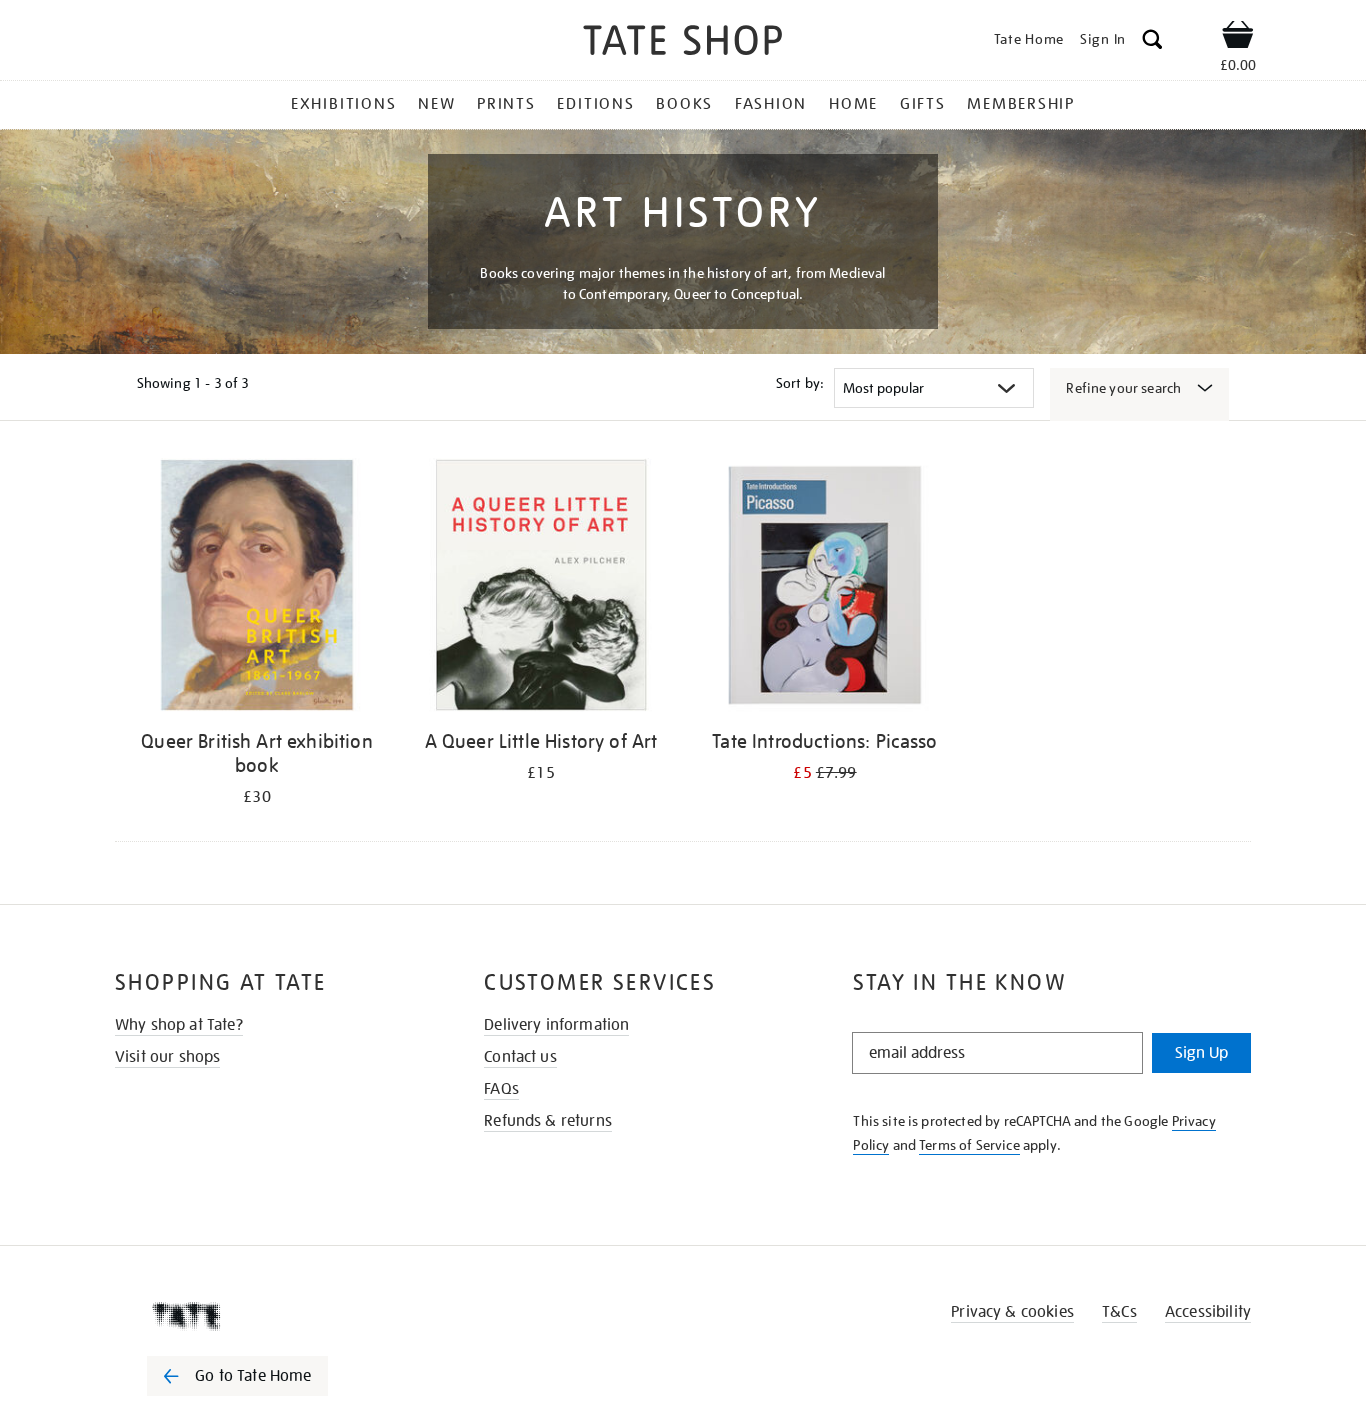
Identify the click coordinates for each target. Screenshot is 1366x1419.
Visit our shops (167, 1057)
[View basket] (1238, 38)
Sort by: (800, 383)
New (436, 104)
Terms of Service (969, 1145)
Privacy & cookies (1012, 1312)
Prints (506, 104)
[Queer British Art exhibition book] (257, 588)
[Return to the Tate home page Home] (683, 43)
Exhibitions (343, 104)
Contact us (520, 1057)
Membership (1021, 104)
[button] (1152, 42)
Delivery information (556, 1025)
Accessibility (1208, 1312)
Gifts (923, 104)
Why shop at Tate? (179, 1025)
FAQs (501, 1089)
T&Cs (1119, 1312)
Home (853, 104)
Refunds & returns (548, 1121)
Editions (595, 104)
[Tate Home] (273, 1316)
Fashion (771, 104)
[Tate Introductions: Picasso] (825, 588)
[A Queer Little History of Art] (541, 588)
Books (684, 104)
